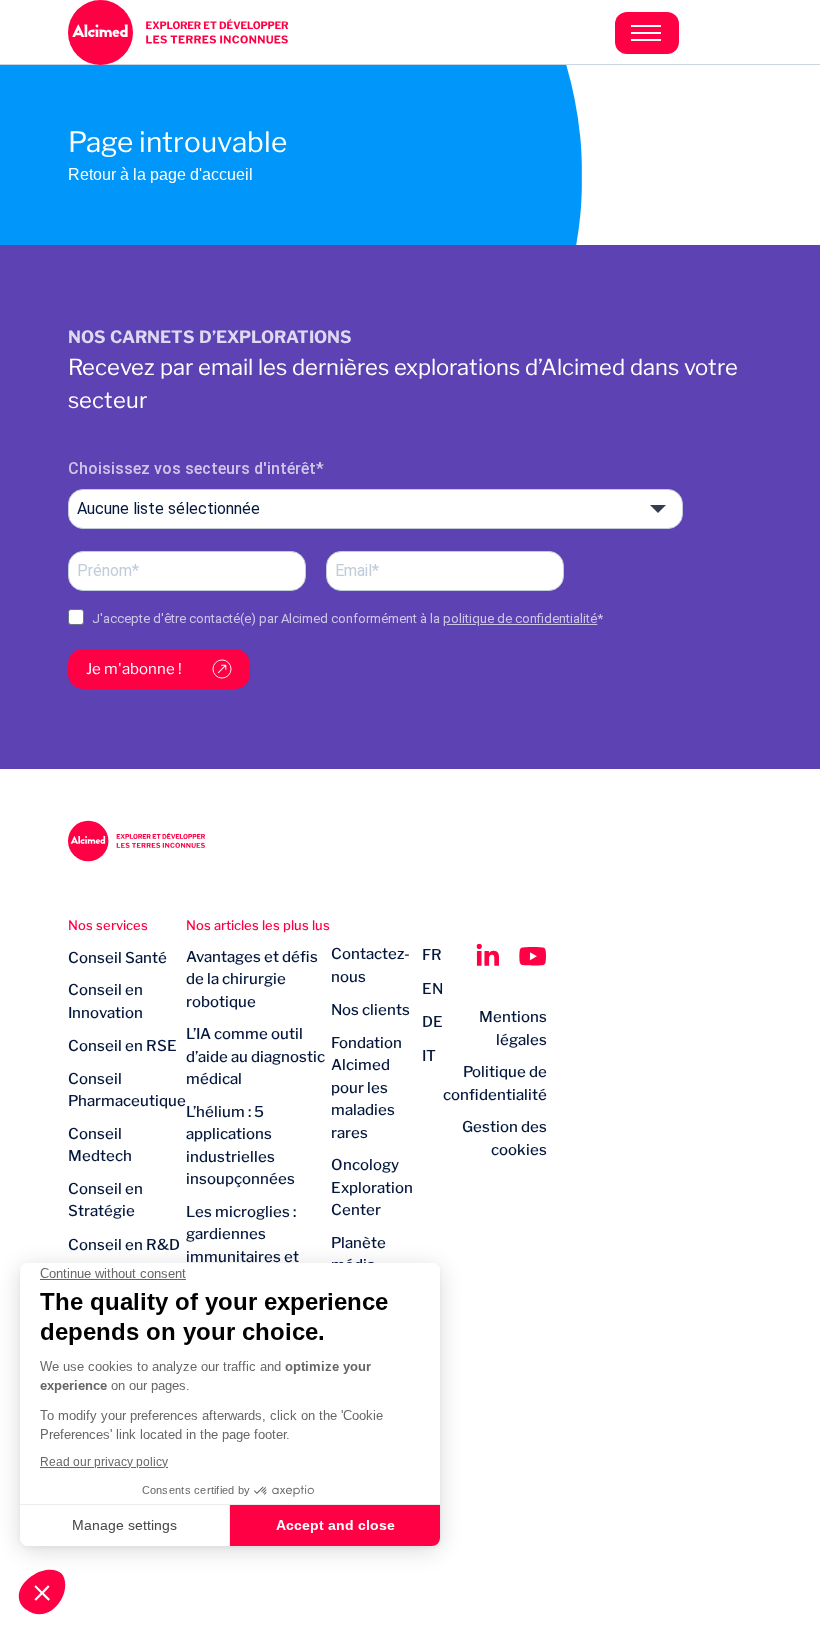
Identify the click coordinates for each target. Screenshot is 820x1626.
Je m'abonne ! (134, 669)
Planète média (358, 1254)
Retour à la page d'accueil (160, 174)
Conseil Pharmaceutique (127, 1090)
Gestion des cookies (504, 1138)
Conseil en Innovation (105, 1001)
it (429, 1056)
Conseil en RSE (122, 1046)
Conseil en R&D (124, 1245)
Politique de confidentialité (495, 1083)
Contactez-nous (370, 965)
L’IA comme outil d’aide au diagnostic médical (255, 1056)
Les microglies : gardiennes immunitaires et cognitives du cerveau (242, 1257)
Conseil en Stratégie (105, 1200)
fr (432, 955)
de (432, 1022)
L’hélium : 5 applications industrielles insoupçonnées (240, 1146)
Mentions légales (513, 1028)
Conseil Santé (117, 958)
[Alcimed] (239, 32)
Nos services (108, 925)
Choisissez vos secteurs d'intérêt (192, 468)
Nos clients (370, 1010)
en (432, 989)
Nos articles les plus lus (258, 925)
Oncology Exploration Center (372, 1187)
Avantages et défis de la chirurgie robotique (252, 979)
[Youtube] (533, 956)
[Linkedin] (487, 956)
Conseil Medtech (100, 1145)
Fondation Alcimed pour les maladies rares (366, 1088)
